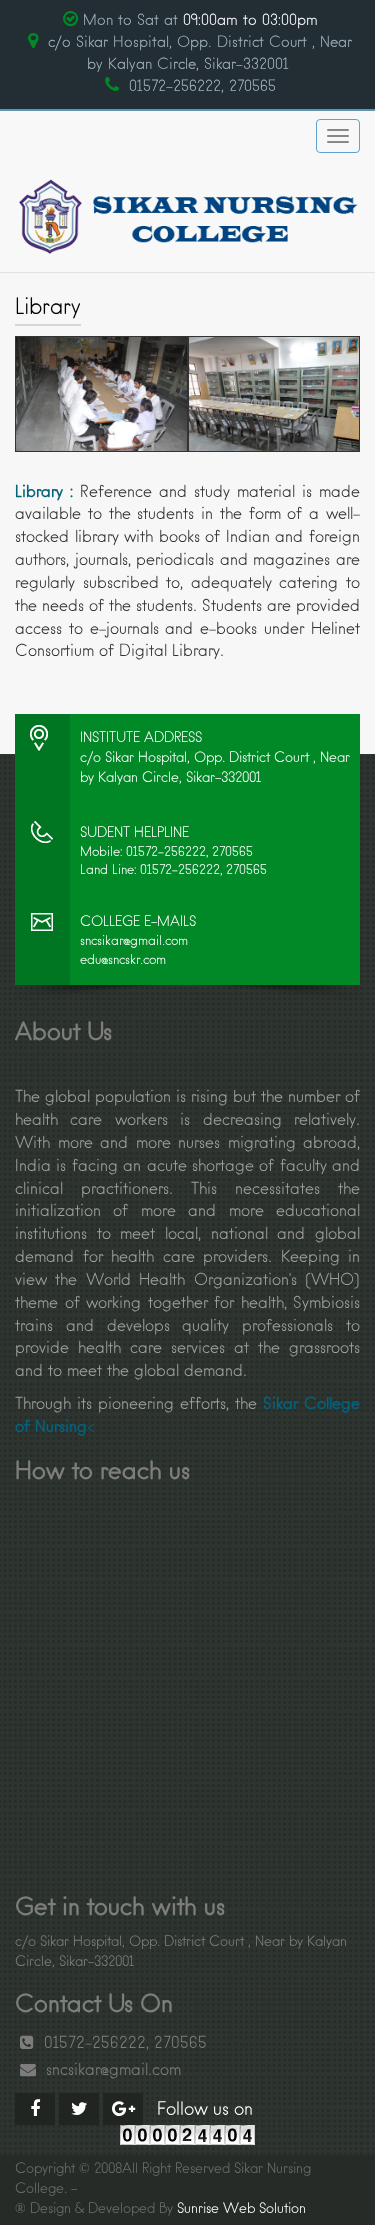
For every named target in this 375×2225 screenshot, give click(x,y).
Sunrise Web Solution (241, 2209)
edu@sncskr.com (123, 960)
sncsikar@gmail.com (134, 941)
